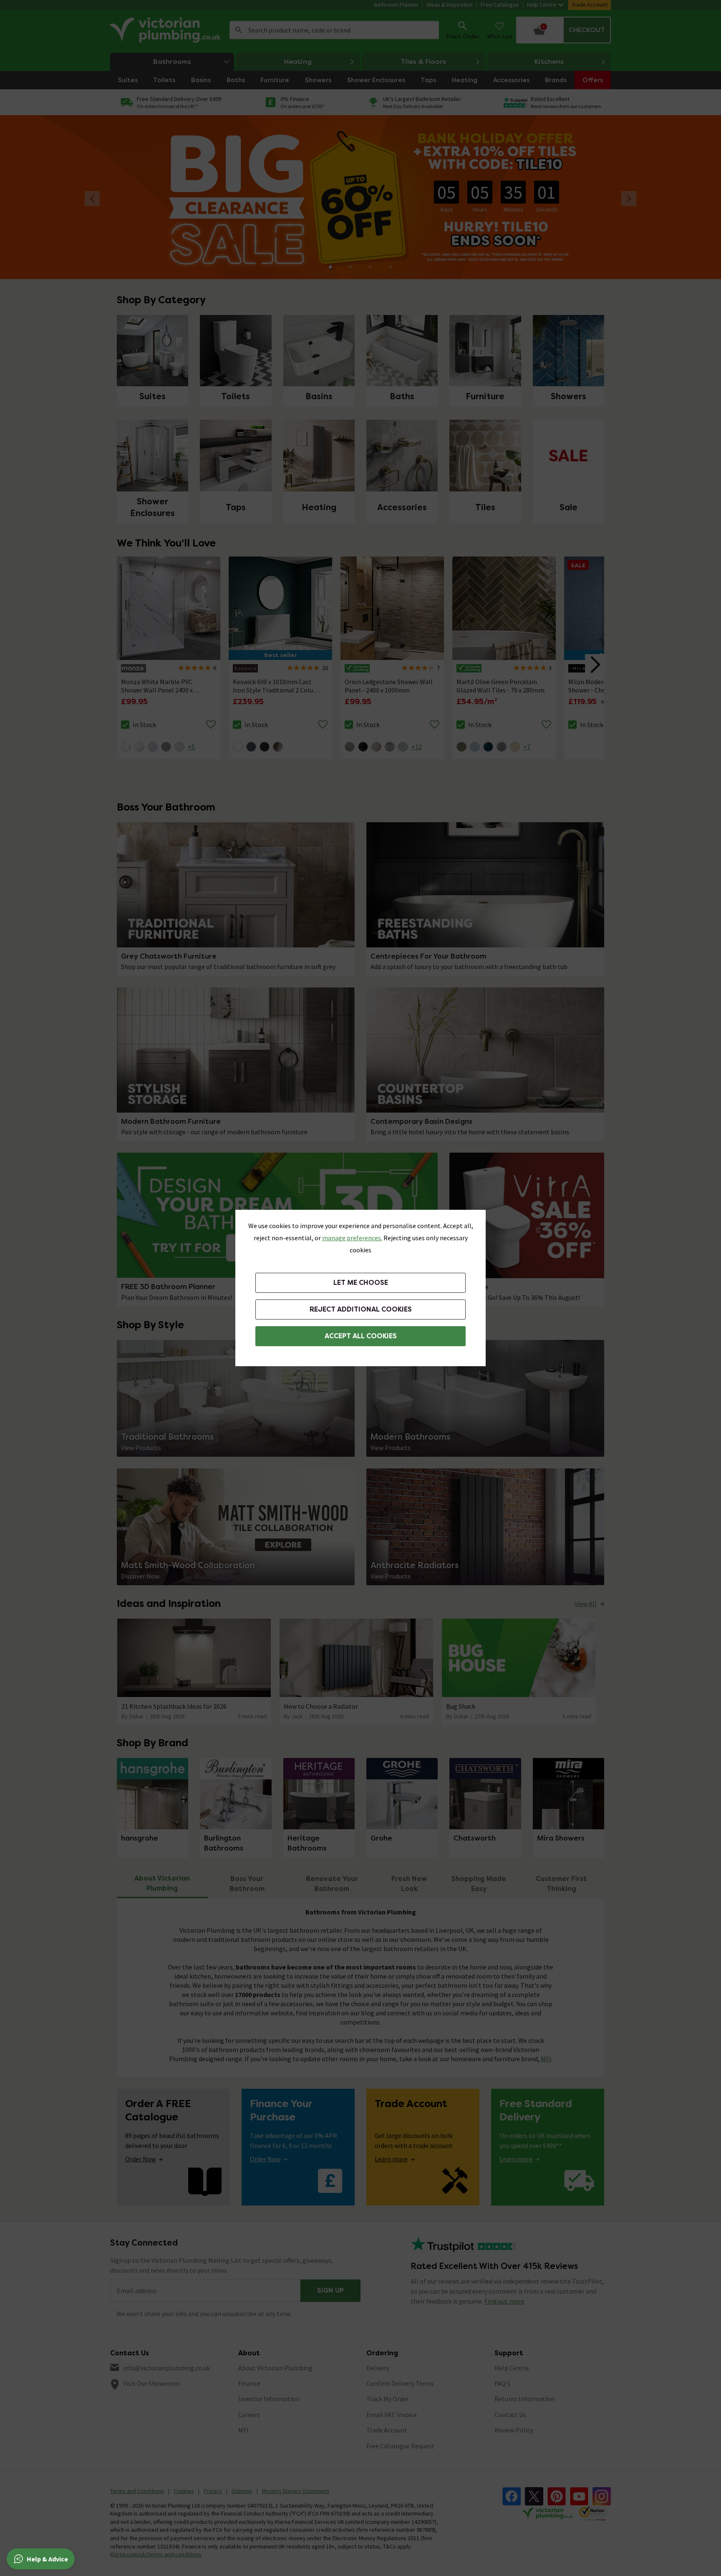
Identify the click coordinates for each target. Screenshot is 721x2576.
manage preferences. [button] (352, 1238)
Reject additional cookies (361, 1309)
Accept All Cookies (361, 1336)
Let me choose (361, 1283)
